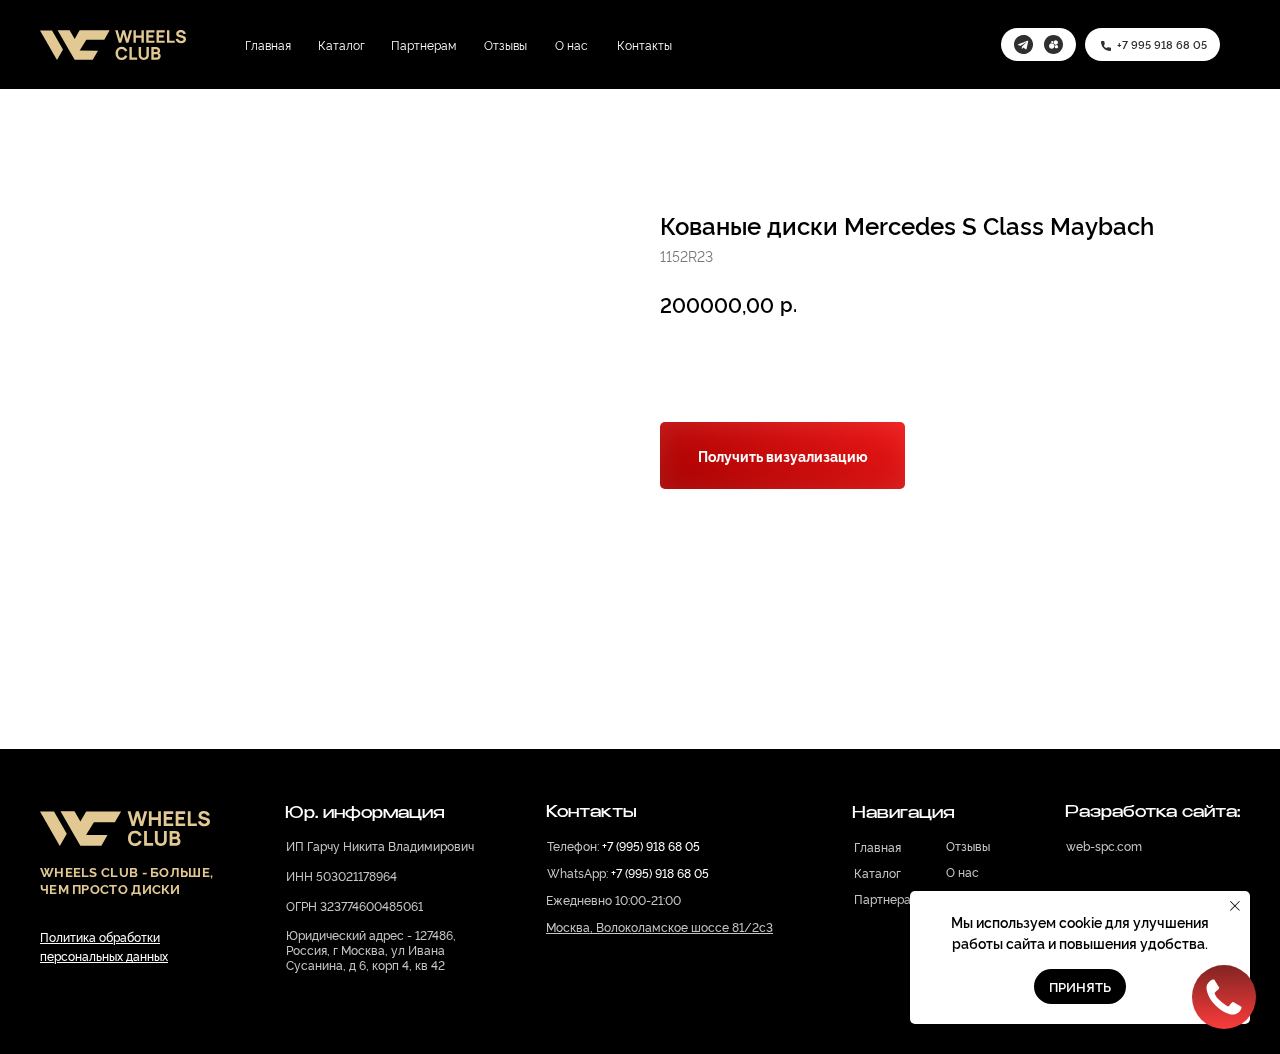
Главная (268, 44)
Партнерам (423, 44)
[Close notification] (1235, 906)
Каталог (341, 44)
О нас (571, 44)
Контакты (644, 44)
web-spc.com (1104, 845)
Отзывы (505, 44)
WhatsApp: (628, 872)
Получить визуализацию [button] (783, 455)
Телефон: (623, 845)
